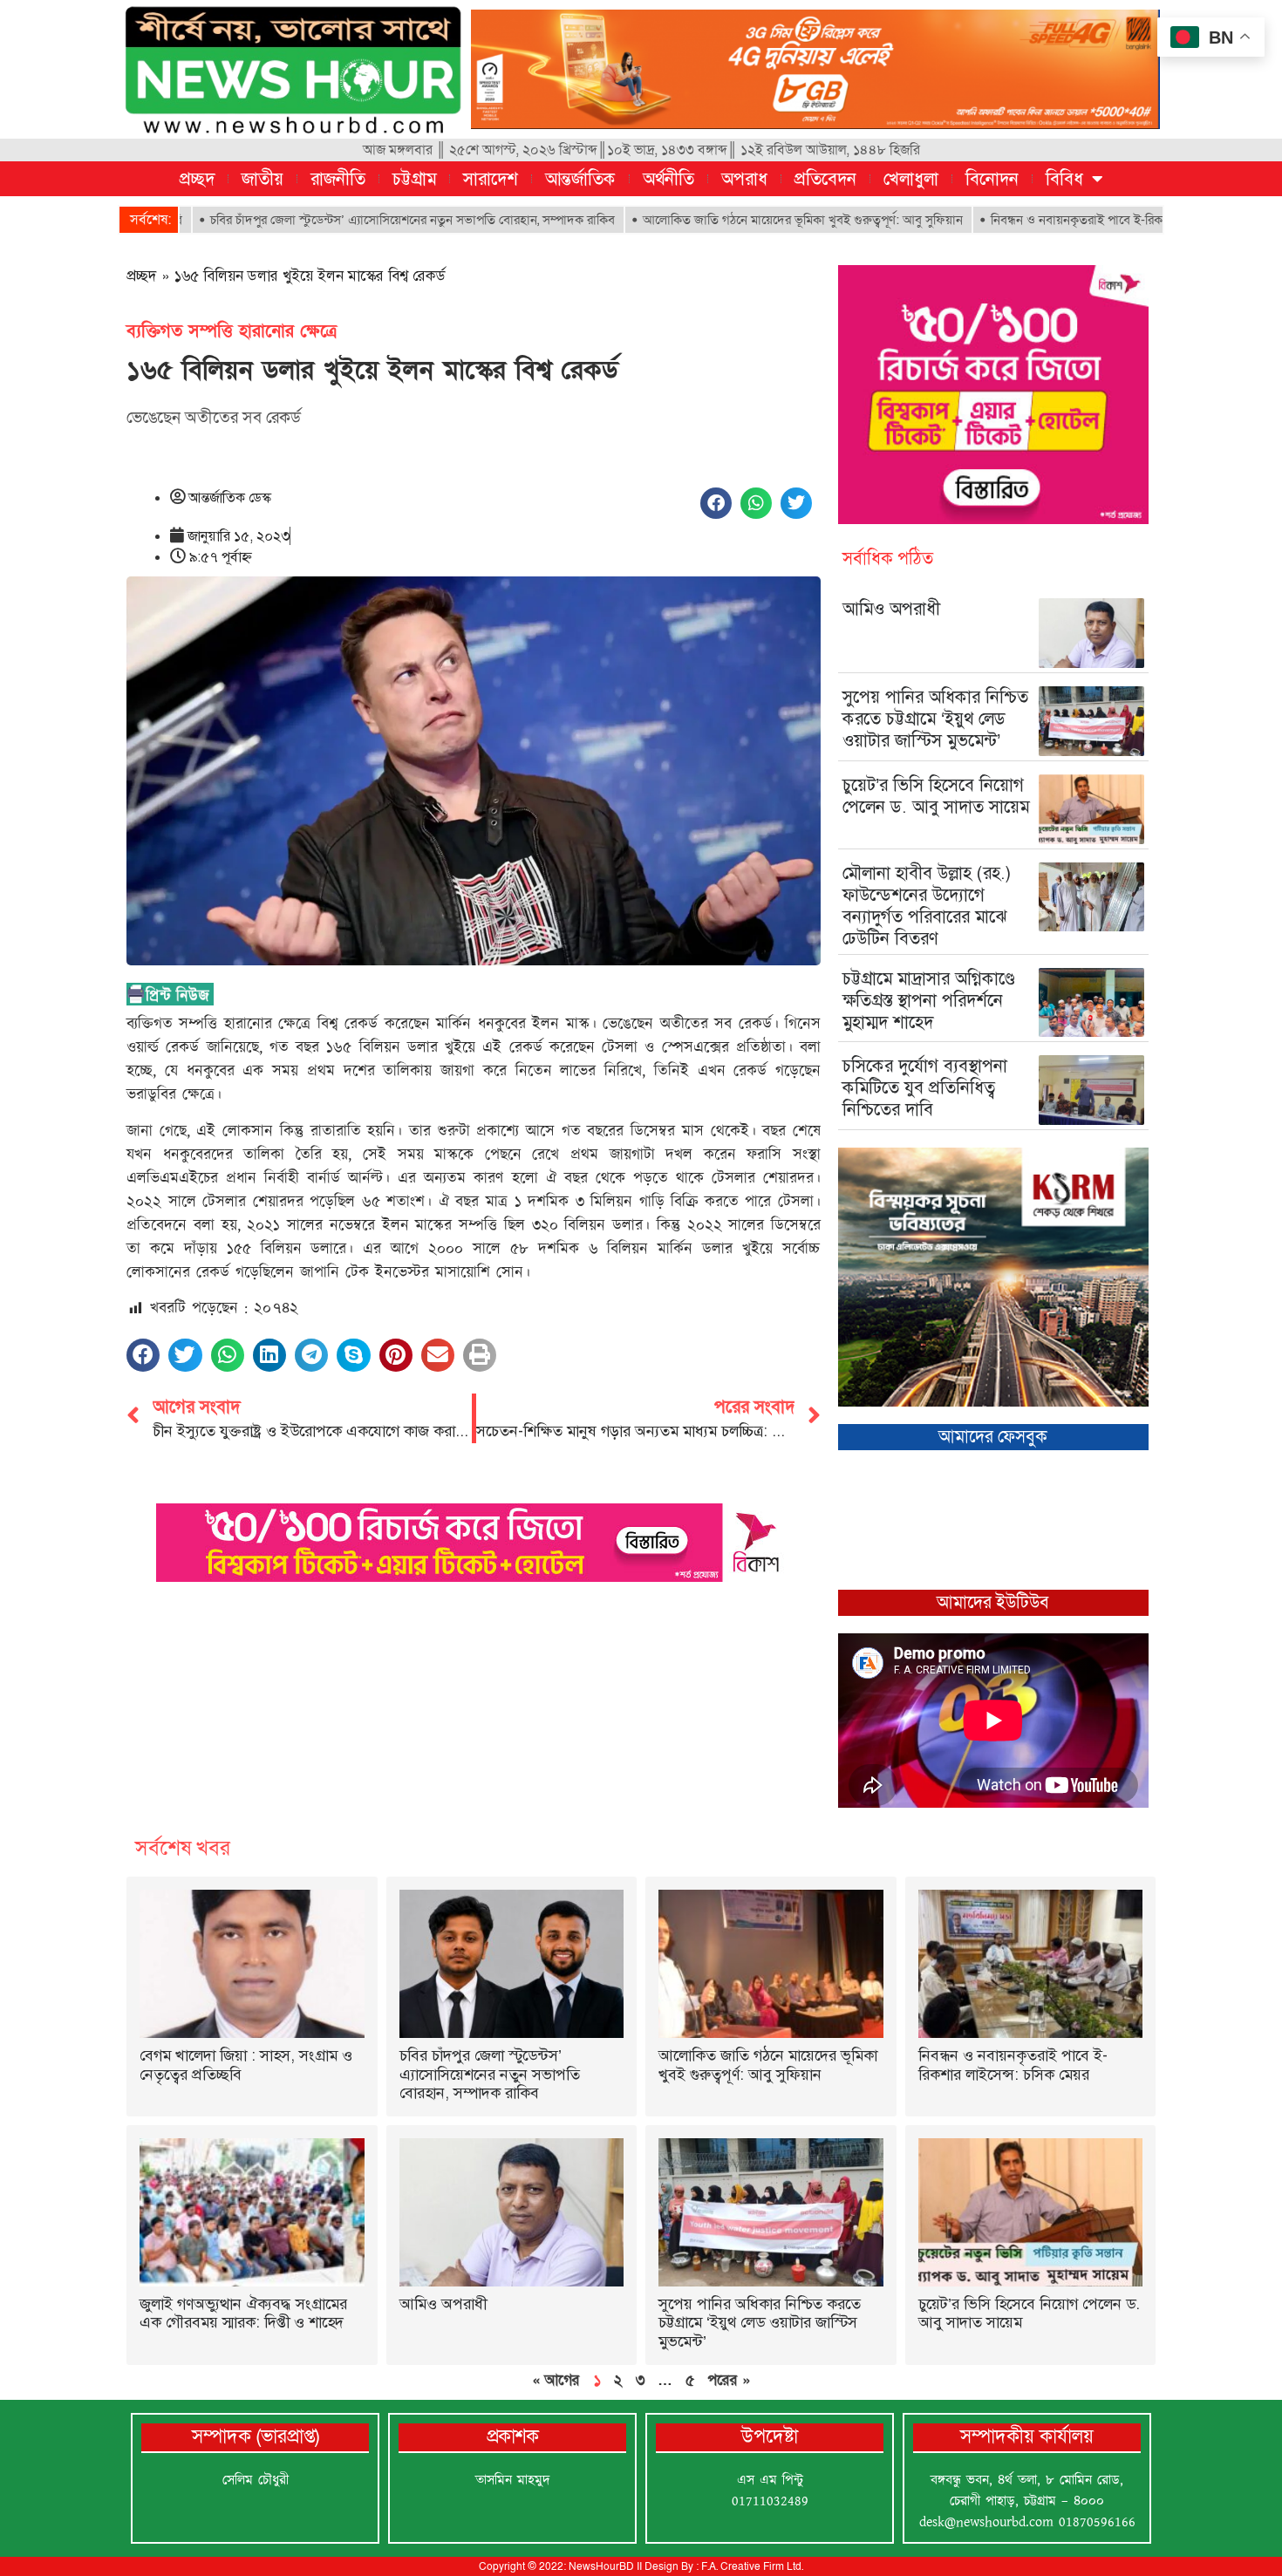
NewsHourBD (601, 2566)
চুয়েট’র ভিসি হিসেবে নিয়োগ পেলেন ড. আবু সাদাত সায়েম (936, 796)
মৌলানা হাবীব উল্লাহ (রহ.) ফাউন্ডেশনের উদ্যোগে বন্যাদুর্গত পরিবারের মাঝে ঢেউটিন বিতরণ (927, 906)
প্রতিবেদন (825, 179)
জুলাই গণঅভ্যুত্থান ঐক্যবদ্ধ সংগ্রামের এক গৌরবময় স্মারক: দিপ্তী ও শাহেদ (243, 2314)
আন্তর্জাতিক (580, 179)
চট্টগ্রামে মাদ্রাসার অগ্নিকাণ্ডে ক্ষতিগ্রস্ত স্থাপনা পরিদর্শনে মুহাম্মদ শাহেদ (929, 1000)
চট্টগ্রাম (414, 179)
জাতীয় (263, 179)
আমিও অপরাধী (891, 609)
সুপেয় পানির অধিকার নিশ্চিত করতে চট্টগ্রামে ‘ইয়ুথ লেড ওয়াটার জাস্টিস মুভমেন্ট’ (935, 719)
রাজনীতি (338, 179)
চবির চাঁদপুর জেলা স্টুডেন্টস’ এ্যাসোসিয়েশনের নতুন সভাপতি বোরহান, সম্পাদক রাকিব (315, 220)
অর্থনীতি (668, 179)
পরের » (729, 2380)
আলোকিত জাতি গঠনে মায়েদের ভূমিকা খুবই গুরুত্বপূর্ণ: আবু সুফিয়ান (705, 220)
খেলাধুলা (911, 179)
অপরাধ (744, 179)
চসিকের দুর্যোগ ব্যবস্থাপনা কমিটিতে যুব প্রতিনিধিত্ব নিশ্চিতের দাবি (925, 1087)
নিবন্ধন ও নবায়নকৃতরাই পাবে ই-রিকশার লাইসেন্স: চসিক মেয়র (1040, 220)
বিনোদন (992, 179)
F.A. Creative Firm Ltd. (752, 2566)
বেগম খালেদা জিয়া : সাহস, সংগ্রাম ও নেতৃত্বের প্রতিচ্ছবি (246, 2065)
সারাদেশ (491, 179)
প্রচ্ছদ (197, 179)
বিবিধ (1064, 179)
